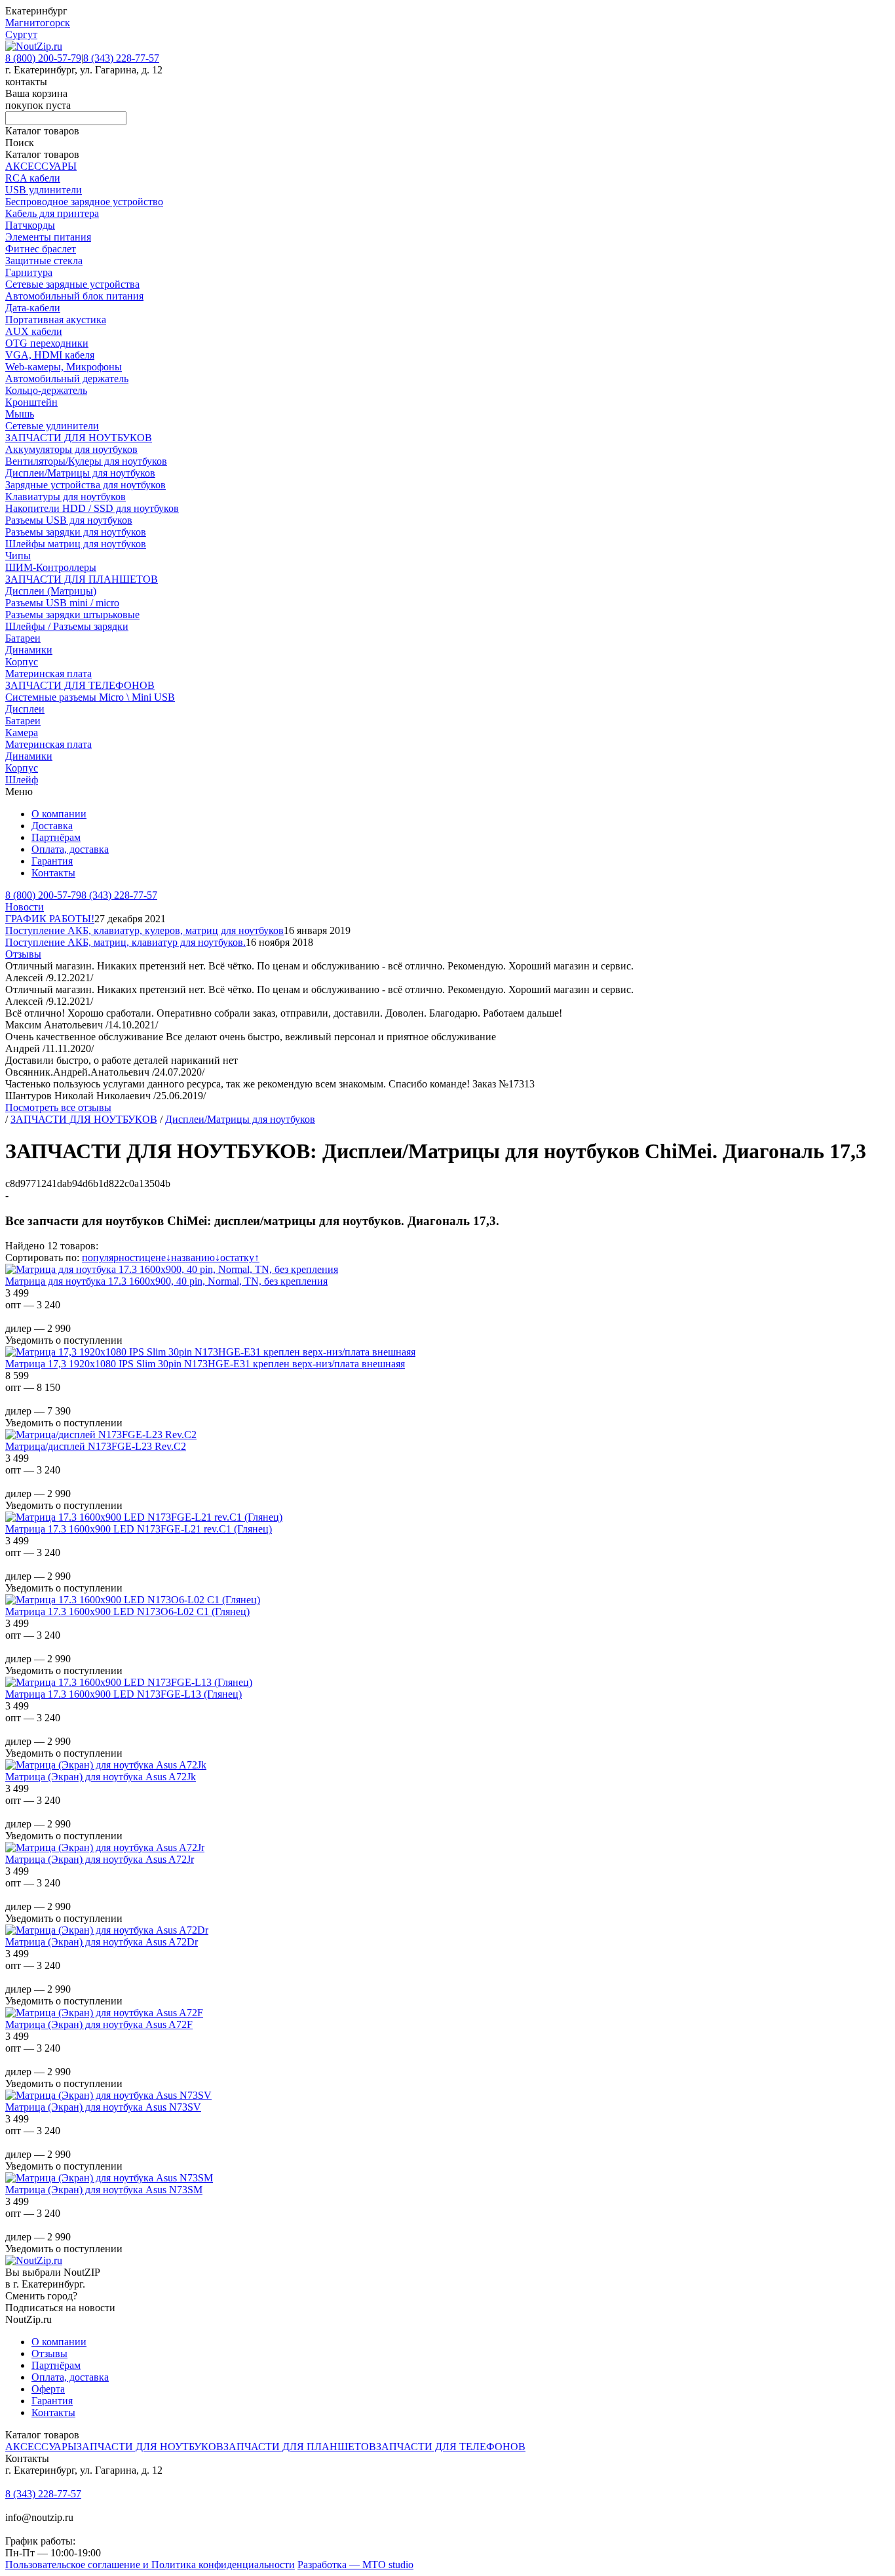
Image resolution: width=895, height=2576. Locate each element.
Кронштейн (31, 402)
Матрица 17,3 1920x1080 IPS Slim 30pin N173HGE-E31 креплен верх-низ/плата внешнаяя (205, 1364)
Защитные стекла (44, 261)
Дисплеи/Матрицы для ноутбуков (80, 473)
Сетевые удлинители (52, 426)
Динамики (29, 650)
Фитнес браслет (41, 249)
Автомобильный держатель (67, 379)
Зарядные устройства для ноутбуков (86, 485)
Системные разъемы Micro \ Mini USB (90, 697)
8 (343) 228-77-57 (121, 58)
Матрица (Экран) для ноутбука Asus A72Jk (101, 1777)
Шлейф (22, 780)
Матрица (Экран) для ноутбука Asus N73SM (104, 2190)
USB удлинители (44, 190)
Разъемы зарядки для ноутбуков (76, 532)
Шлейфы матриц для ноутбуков (76, 544)
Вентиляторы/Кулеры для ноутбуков (86, 461)
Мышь (20, 414)
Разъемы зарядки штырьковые (72, 615)
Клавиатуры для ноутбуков (66, 497)
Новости (25, 907)
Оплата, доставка (70, 849)
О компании (59, 814)
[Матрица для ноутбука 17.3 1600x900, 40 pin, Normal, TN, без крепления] (172, 1269)
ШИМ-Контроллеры (51, 567)
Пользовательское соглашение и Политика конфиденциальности (150, 2565)
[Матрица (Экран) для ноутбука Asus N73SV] (108, 2095)
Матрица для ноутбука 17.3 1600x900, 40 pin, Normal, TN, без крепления (166, 1281)
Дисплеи (25, 709)
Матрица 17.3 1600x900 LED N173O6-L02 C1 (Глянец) (127, 1611)
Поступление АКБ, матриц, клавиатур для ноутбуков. (125, 942)
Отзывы (23, 954)
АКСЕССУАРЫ (41, 166)
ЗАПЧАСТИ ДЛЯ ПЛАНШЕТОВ (82, 579)
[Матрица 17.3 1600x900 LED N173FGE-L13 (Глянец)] (129, 1682)
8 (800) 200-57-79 (43, 58)
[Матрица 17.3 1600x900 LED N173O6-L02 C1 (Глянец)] (133, 1600)
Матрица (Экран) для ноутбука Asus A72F (99, 2024)
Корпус (22, 662)
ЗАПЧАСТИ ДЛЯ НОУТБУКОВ (79, 438)
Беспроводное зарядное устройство (84, 202)
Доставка (52, 826)
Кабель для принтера (52, 213)
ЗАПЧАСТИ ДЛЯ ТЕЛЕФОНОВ (80, 685)
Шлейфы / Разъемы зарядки (67, 626)
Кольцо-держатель (46, 390)
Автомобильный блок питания (74, 296)
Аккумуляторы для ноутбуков (71, 449)
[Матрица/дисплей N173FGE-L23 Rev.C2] (101, 1434)
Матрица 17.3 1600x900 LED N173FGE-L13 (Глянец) (124, 1694)
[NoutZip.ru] (34, 46)
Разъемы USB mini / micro (62, 603)
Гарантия (52, 861)
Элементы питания (48, 237)
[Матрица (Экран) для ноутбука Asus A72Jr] (105, 1847)
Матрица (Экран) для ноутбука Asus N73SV (103, 2107)
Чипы (18, 556)
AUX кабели (34, 331)
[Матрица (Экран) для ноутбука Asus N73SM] (109, 2178)
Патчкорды (30, 225)
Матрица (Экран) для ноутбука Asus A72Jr (100, 1859)
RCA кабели (33, 178)
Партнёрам (56, 837)
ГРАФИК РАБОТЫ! (50, 919)
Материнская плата (48, 673)
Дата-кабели (33, 308)
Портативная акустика (56, 320)
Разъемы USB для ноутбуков (69, 520)
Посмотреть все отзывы (58, 1107)
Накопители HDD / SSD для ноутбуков (92, 508)
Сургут (21, 34)
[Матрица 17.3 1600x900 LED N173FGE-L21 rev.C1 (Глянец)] (144, 1517)
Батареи (23, 638)
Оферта (48, 2389)
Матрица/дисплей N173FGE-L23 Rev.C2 (96, 1446)
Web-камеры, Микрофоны (64, 367)
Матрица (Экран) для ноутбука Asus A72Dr (102, 1942)
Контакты (53, 873)
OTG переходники (47, 343)
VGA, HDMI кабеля (50, 355)
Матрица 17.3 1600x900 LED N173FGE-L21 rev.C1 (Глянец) (139, 1529)
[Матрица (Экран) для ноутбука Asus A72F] (104, 2013)
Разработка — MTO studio (355, 2565)
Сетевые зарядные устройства (72, 284)
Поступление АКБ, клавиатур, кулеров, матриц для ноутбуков (144, 930)
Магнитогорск (38, 23)
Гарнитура (29, 272)
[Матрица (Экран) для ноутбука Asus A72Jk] (106, 1765)
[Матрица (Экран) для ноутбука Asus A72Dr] (107, 1930)
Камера (22, 732)
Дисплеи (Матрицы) (51, 591)
